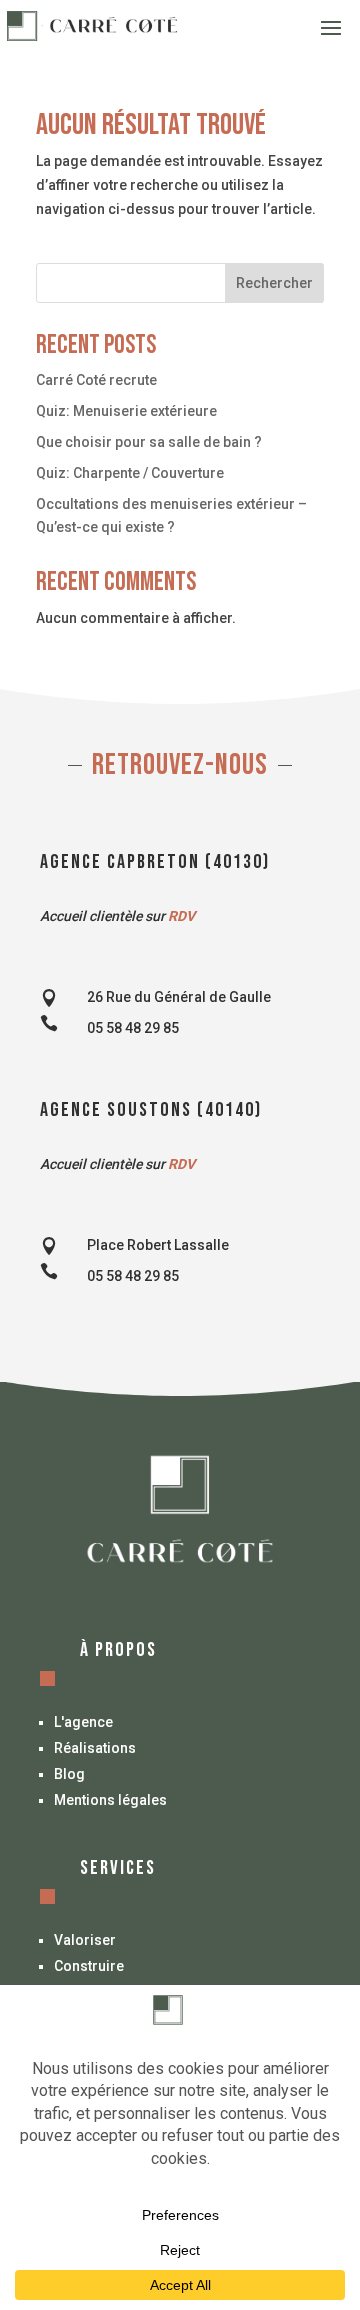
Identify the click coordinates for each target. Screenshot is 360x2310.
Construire (89, 1966)
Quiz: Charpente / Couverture (130, 473)
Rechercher (274, 283)
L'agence (83, 1722)
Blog (69, 1774)
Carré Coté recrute (96, 380)
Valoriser (85, 1940)
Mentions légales (110, 1800)
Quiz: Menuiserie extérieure (126, 411)
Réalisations (95, 1748)
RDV (181, 916)
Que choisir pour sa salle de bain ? (149, 442)
